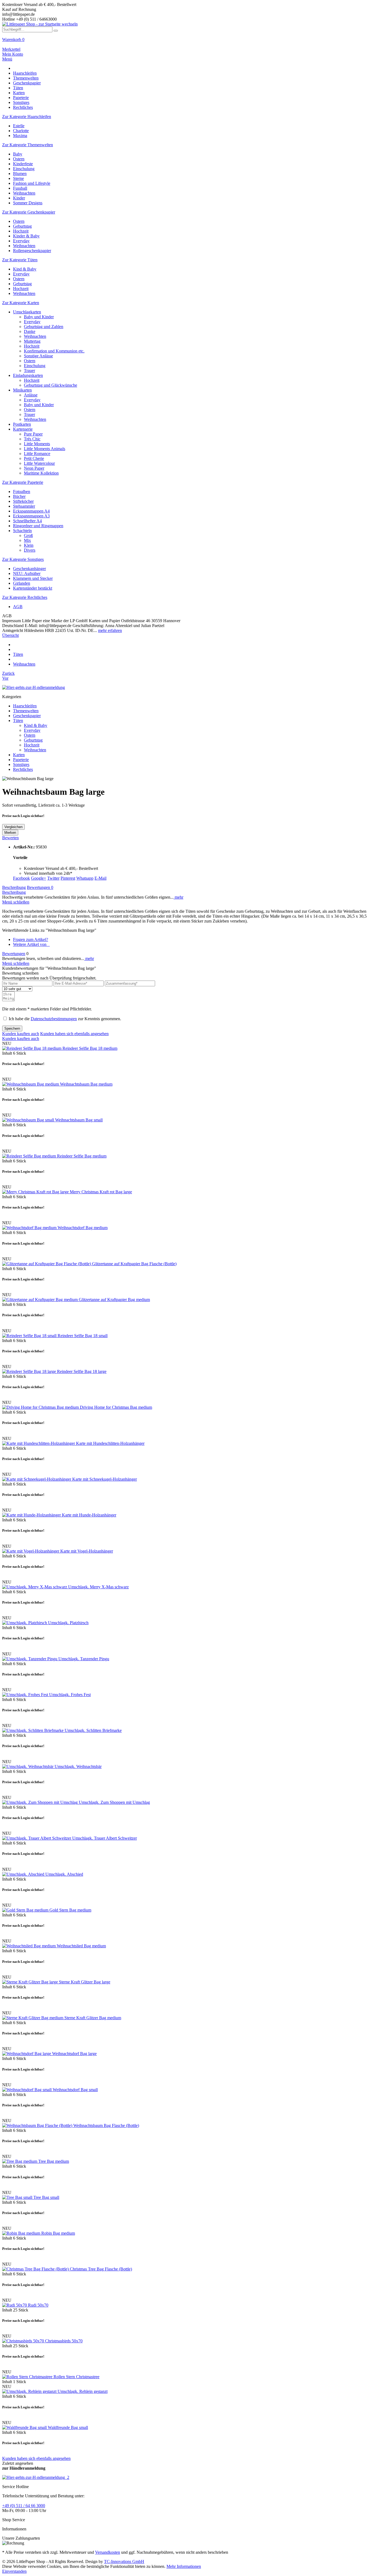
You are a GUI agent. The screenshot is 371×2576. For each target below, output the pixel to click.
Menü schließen (16, 902)
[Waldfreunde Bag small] (25, 2427)
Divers (30, 550)
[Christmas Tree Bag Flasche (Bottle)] (36, 2269)
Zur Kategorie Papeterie (23, 482)
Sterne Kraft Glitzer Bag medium (93, 2018)
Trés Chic (32, 439)
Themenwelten (26, 711)
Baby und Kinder (39, 317)
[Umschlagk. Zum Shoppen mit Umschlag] (40, 1802)
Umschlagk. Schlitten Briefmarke (93, 1730)
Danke (30, 331)
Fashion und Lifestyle (32, 183)
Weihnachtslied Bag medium (81, 1946)
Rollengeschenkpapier (32, 251)
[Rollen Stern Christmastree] (28, 2377)
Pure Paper (33, 434)
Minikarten (22, 390)
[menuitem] (185, 42)
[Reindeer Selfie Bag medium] (30, 1156)
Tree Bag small (46, 2197)
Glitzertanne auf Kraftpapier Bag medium (114, 1300)
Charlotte (21, 131)
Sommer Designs (28, 203)
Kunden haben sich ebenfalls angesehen (74, 1034)
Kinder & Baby (26, 236)
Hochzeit (21, 231)
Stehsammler (24, 506)
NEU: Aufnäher (27, 573)
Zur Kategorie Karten (21, 303)
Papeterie (21, 760)
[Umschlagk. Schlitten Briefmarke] (33, 1730)
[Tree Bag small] (18, 2197)
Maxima (20, 136)
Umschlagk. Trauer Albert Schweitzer (105, 1838)
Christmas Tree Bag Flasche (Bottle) (101, 2269)
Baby (18, 154)
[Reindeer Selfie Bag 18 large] (30, 1371)
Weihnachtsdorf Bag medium (83, 1228)
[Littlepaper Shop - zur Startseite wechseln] (40, 24)
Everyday (21, 241)
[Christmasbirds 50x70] (24, 2341)
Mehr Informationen (184, 2566)
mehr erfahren (110, 630)
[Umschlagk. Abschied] (24, 1874)
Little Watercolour (39, 463)
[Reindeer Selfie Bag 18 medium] (32, 1048)
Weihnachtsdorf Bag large (74, 2054)
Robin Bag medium (58, 2233)
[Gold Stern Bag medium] (26, 1910)
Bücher (19, 496)
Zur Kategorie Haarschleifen (27, 117)
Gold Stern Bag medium (70, 1910)
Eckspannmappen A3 (31, 516)
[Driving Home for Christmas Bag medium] (41, 1407)
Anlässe (31, 395)
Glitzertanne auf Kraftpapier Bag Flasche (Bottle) (134, 1264)
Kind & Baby (25, 269)
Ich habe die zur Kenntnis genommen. (65, 1019)
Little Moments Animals (45, 449)
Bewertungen (40, 887)
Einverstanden (14, 2571)
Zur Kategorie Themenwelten (28, 145)
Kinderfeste (23, 164)
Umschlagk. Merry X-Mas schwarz (98, 1587)
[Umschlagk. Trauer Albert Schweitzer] (37, 1838)
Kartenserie (23, 429)
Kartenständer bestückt (33, 588)
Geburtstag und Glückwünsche (51, 385)
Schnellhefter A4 (27, 521)
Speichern (12, 1028)
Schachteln (22, 531)
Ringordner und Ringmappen (38, 526)
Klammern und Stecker (33, 578)
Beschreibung (14, 887)
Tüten (18, 721)
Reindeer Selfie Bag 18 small (83, 1336)
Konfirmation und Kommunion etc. (54, 351)
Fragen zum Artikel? (31, 939)
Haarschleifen (25, 706)
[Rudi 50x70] (15, 2305)
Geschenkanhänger (29, 569)
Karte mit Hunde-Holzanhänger (89, 1515)
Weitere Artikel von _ (31, 944)
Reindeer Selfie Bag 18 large (82, 1371)
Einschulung (24, 169)
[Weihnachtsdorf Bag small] (27, 2090)
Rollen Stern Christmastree (76, 2377)
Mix (27, 540)
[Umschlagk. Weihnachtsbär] (28, 1766)
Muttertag (32, 341)
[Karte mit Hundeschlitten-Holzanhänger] (39, 1443)
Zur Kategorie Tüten (20, 260)
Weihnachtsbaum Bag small (79, 1120)
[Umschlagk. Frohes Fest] (26, 1695)
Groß (28, 535)
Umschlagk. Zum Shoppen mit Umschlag (114, 1802)
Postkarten (22, 424)
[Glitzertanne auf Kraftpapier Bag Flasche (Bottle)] (47, 1264)
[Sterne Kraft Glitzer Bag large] (31, 1982)
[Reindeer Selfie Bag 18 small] (30, 1336)
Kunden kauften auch (21, 1034)
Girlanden (22, 583)
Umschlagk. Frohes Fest (70, 1695)
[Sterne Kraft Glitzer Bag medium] (33, 2018)
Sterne (18, 178)
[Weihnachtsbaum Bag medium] (31, 1084)
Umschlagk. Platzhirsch (68, 1623)
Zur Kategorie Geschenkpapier (29, 212)
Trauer (29, 371)
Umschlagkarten (27, 312)
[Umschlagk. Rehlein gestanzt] (30, 2391)
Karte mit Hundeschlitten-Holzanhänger (110, 1443)
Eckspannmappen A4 (31, 511)
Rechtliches (23, 769)
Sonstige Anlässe (38, 356)
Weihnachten (24, 193)
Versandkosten (108, 2552)
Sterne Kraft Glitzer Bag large (85, 1982)
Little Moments (37, 444)
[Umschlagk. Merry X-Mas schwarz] (35, 1587)
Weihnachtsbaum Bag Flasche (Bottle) (106, 2125)
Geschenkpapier (27, 716)
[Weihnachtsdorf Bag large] (27, 2054)
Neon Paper (34, 468)
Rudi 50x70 (38, 2305)
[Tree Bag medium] (20, 2161)
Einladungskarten (28, 375)
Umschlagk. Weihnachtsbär (78, 1766)
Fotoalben (22, 492)
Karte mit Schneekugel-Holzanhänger (105, 1479)
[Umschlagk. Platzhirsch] (25, 1623)
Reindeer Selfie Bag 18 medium (90, 1048)
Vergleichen (13, 827)
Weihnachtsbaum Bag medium (86, 1084)
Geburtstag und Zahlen (44, 327)
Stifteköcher (23, 501)
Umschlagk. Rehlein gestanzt (83, 2391)
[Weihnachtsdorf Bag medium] (30, 1228)
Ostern (19, 159)
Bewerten (10, 838)
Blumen (20, 174)
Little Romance (37, 454)
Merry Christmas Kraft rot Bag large (101, 1192)
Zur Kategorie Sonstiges (23, 559)
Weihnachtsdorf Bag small (75, 2090)
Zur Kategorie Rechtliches (25, 597)
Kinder (19, 198)
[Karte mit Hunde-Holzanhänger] (32, 1515)
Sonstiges (21, 764)
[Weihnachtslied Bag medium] (29, 1946)
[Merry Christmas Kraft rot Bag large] (36, 1192)
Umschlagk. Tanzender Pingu (84, 1659)
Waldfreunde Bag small (68, 2427)
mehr (178, 897)
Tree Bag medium (54, 2161)
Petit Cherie (34, 458)
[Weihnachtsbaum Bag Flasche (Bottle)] (38, 2125)
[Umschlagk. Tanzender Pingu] (30, 1659)
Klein (29, 545)
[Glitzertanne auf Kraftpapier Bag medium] (40, 1300)
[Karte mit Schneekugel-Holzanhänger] (37, 1479)
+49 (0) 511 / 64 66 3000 (24, 2506)
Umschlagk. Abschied (64, 1874)
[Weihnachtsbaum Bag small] (29, 1120)
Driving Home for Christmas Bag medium (116, 1407)
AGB (18, 607)
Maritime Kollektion (41, 473)
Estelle (19, 126)
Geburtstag (22, 226)
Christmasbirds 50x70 (64, 2341)
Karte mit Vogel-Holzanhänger (87, 1551)
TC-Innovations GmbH (124, 2561)
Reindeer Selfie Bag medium (82, 1156)
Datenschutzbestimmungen (54, 1019)
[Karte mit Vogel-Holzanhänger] (31, 1551)
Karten (19, 755)
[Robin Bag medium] (22, 2233)
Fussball (20, 188)
